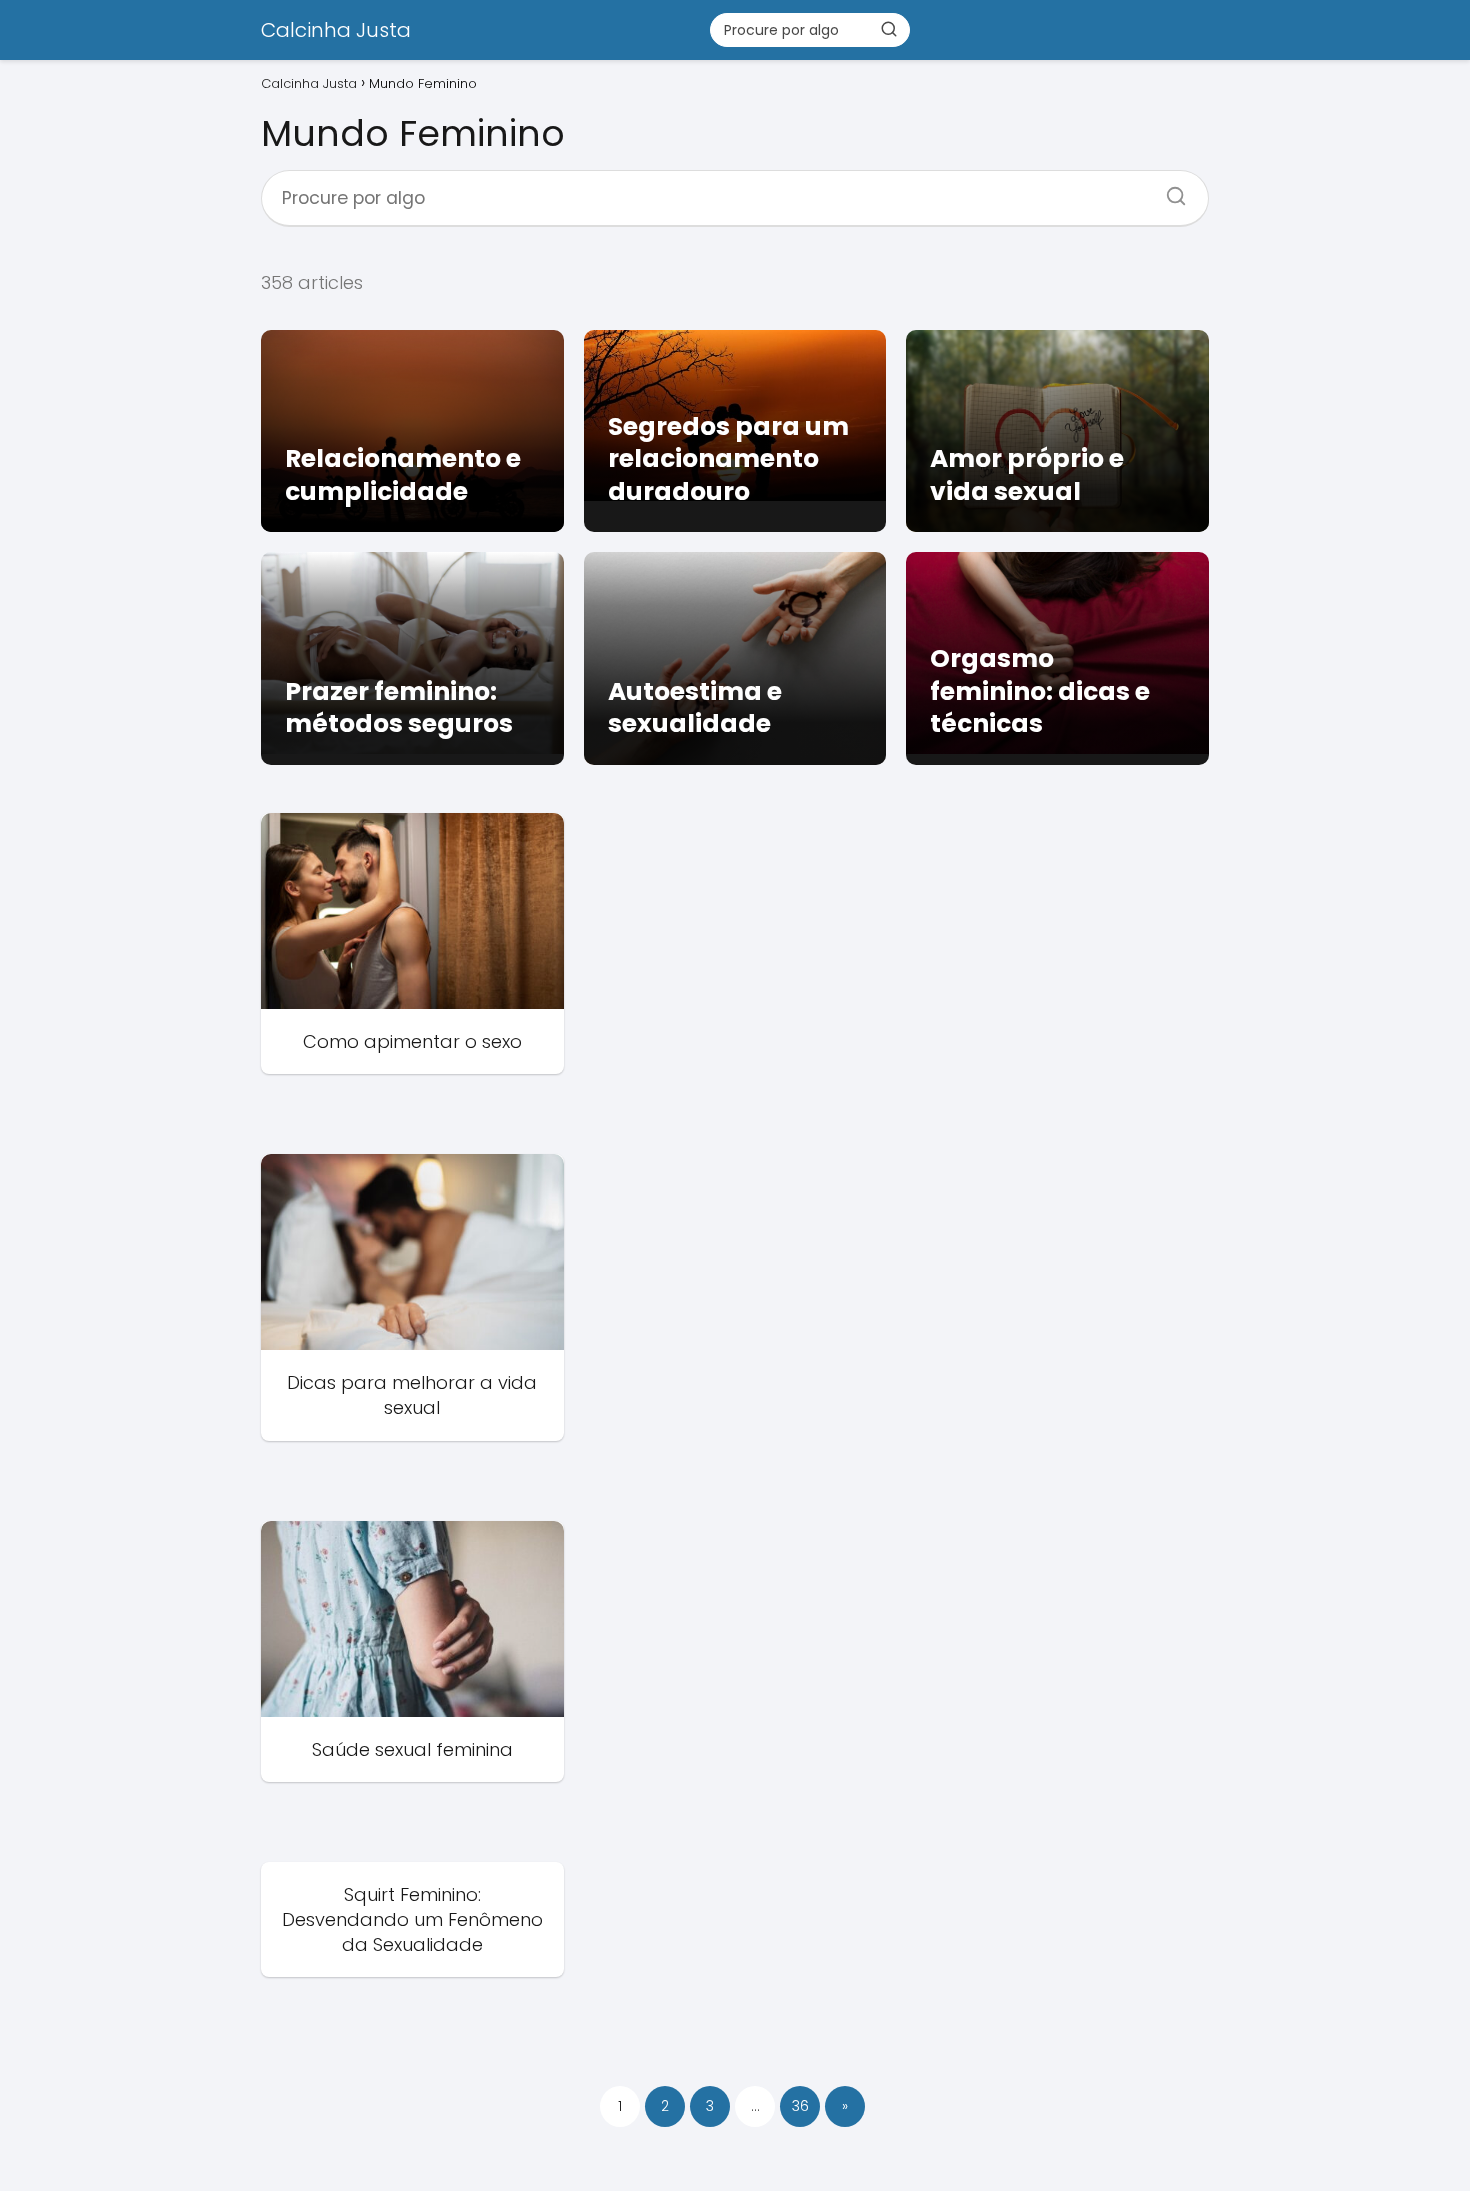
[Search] (1169, 190)
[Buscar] (889, 29)
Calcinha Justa (336, 30)
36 (800, 2106)
